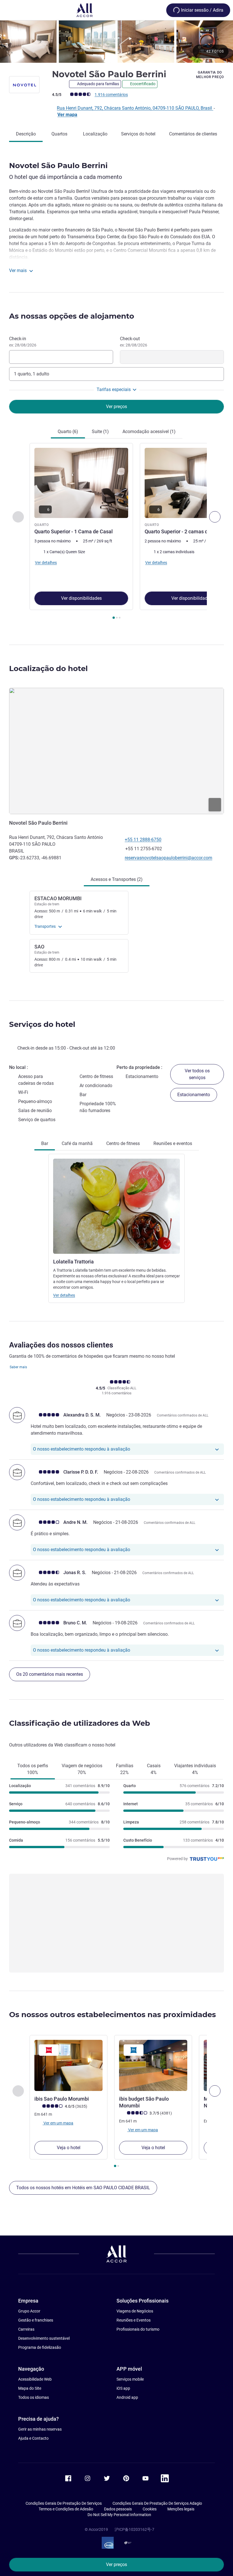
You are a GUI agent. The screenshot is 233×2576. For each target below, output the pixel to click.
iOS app (123, 2388)
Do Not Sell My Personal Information (119, 2515)
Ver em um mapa (58, 2123)
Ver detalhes (64, 1295)
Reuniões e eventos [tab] (173, 1143)
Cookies (150, 2509)
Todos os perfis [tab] (33, 1769)
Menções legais (181, 2509)
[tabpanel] (116, 533)
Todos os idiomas (34, 2397)
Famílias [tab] (125, 1769)
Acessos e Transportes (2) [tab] (117, 879)
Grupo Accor (29, 2311)
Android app (127, 2397)
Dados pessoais (118, 2509)
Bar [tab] (45, 1143)
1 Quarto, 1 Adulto (32, 374)
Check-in (23, 342)
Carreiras (26, 2329)
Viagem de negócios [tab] (82, 1769)
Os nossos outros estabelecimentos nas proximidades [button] (113, 2015)
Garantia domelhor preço (210, 75)
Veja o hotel (69, 2148)
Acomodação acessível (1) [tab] (149, 432)
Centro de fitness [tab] (123, 1143)
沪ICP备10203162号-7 (134, 2529)
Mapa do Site (30, 2388)
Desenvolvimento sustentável (44, 2338)
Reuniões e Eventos (134, 2320)
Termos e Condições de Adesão (66, 2509)
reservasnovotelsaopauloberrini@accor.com (168, 858)
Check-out (134, 342)
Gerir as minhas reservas (40, 2429)
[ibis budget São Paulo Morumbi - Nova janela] (153, 2065)
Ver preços (116, 2564)
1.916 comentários (111, 95)
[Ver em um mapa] (116, 751)
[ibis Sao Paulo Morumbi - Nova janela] (68, 2065)
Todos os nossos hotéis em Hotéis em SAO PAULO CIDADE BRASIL (83, 2188)
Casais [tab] (154, 1769)
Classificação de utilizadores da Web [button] (80, 1723)
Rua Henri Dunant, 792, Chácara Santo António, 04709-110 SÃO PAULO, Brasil (135, 108)
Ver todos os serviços (197, 1074)
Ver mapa (67, 115)
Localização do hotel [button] (48, 668)
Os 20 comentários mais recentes (50, 1674)
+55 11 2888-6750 (143, 840)
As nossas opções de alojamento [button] (72, 316)
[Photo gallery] (116, 42)
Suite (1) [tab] (100, 432)
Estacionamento (194, 1095)
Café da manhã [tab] (77, 1143)
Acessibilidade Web (35, 2379)
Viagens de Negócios (135, 2311)
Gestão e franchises (36, 2320)
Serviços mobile (130, 2379)
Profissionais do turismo (138, 2329)
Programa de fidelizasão (40, 2347)
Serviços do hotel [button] (42, 1024)
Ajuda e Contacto (33, 2438)
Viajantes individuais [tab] (195, 1769)
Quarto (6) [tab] (68, 432)
